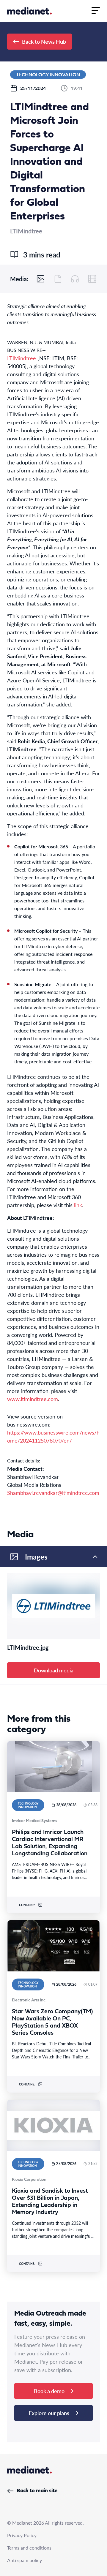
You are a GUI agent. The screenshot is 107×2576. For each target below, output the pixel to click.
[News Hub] (29, 11)
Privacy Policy (22, 2535)
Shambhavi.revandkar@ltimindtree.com (53, 1493)
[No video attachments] (92, 279)
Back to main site (37, 2491)
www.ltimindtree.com (33, 1399)
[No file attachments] (58, 279)
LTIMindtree (22, 358)
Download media (54, 1670)
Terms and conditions (29, 2548)
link (78, 1205)
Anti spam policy (25, 2560)
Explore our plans (49, 2413)
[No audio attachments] (75, 279)
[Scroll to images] (41, 279)
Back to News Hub (44, 41)
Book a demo (49, 2391)
